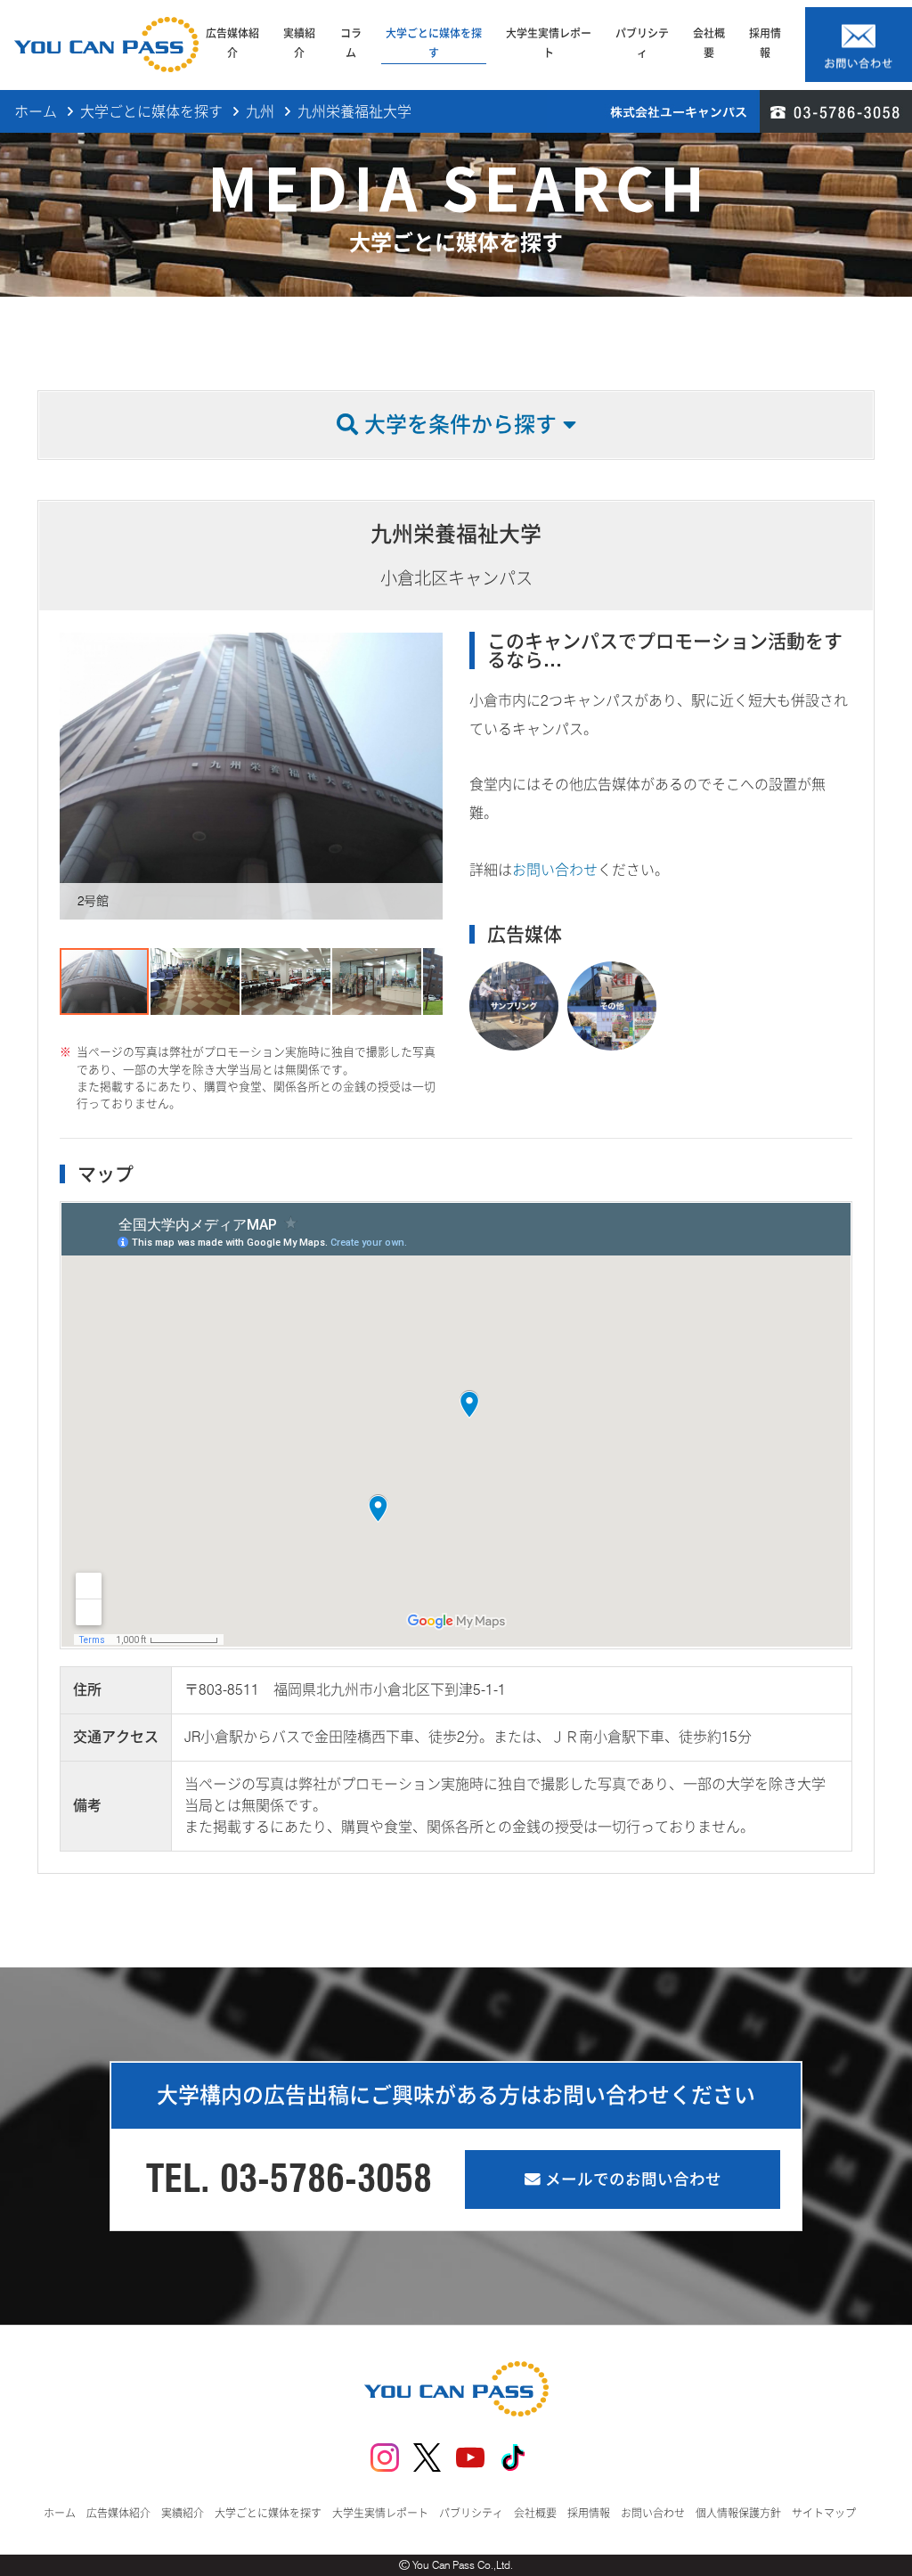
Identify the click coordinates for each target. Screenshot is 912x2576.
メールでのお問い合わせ (631, 2179)
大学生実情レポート (549, 43)
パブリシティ (642, 43)
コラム (351, 43)
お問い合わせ (555, 870)
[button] (76, 776)
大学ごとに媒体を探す (434, 43)
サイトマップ (824, 2513)
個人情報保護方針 (738, 2513)
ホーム (36, 112)
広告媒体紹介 (232, 43)
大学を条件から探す (460, 425)
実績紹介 (299, 43)
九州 (260, 112)
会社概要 (709, 43)
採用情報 (765, 43)
